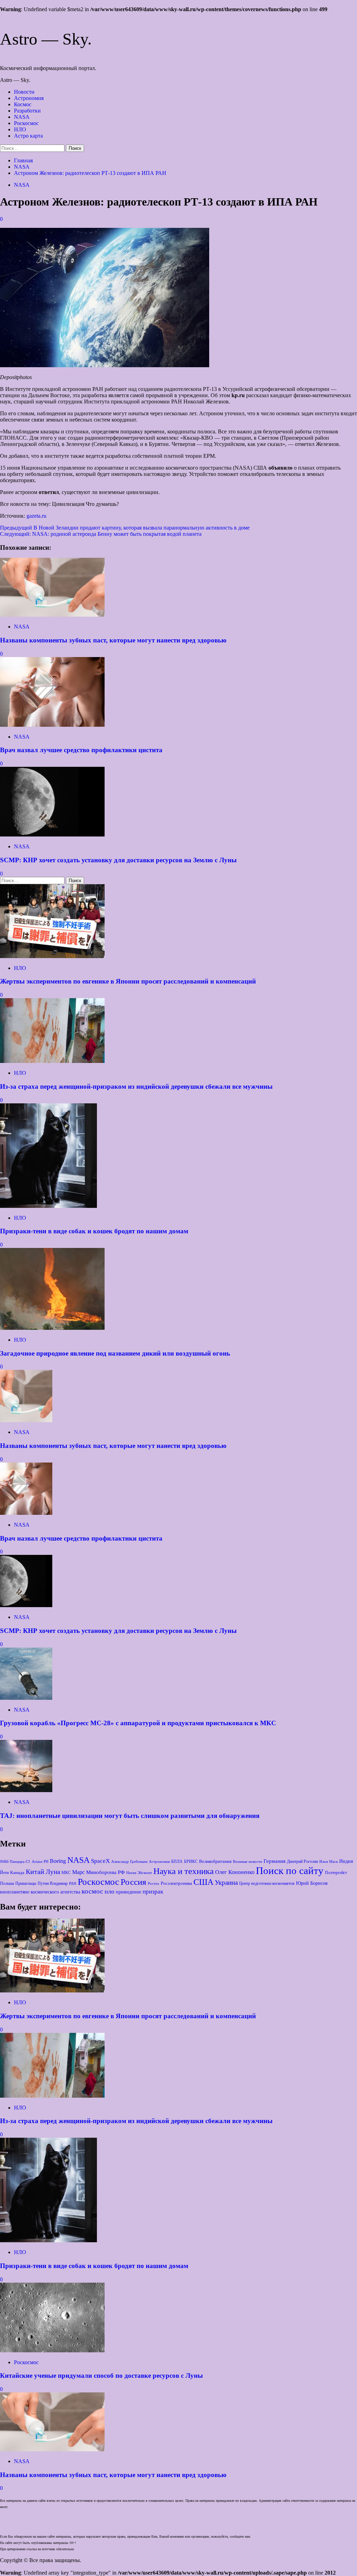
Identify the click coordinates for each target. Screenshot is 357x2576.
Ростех (154, 1883)
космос (92, 1891)
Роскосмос (26, 123)
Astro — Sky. (46, 39)
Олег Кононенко (235, 1872)
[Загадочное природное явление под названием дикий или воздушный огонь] (52, 1328)
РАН (73, 1883)
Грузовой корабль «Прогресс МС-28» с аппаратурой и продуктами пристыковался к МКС (138, 1723)
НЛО (20, 129)
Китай (35, 1872)
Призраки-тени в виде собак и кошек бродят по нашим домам (94, 1231)
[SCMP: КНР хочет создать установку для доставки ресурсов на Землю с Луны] (52, 835)
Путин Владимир (53, 1883)
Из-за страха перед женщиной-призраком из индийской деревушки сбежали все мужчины (136, 1086)
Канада (17, 1872)
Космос (23, 104)
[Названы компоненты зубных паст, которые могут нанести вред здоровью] (52, 615)
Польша (7, 1883)
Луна (53, 1872)
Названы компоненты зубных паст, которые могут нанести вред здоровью (113, 640)
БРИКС (191, 1861)
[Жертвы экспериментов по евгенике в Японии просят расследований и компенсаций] (52, 956)
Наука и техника (184, 1871)
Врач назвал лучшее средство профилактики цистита (81, 750)
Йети (4, 1873)
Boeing (58, 1861)
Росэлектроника (176, 1883)
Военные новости (248, 1862)
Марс (78, 1872)
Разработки (27, 111)
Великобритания (215, 1861)
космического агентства (55, 1892)
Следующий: (101, 534)
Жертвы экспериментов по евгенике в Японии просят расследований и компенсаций (128, 981)
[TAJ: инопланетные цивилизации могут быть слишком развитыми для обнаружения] (26, 1790)
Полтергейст (336, 1873)
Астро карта (28, 136)
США (203, 1882)
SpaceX (100, 1861)
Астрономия (29, 98)
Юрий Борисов (312, 1883)
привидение (128, 1892)
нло (109, 1891)
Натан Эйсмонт (139, 1873)
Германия (275, 1861)
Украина (226, 1883)
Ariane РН (40, 1861)
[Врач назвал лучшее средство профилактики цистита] (52, 725)
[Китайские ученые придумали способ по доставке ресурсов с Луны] (52, 2350)
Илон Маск (329, 1862)
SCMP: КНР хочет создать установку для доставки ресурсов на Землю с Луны (118, 860)
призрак (153, 1892)
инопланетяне (15, 1892)
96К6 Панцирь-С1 (15, 1861)
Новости (24, 92)
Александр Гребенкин (129, 1861)
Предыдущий (125, 528)
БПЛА (177, 1861)
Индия (346, 1861)
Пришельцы (26, 1883)
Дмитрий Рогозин (302, 1861)
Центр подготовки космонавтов (267, 1883)
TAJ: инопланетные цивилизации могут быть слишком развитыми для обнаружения (130, 1816)
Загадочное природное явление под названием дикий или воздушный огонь (115, 1353)
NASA (22, 117)
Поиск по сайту (290, 1871)
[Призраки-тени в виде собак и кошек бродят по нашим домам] (48, 1206)
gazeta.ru (36, 516)
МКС (66, 1873)
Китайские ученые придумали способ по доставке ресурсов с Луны (101, 2376)
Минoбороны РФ (105, 1872)
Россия (134, 1882)
